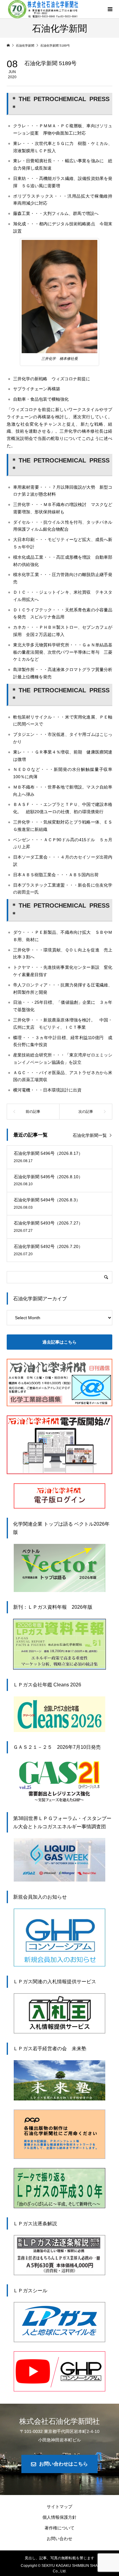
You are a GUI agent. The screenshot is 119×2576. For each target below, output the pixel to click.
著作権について (60, 2528)
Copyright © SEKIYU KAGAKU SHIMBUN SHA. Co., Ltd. (60, 2568)
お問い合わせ (60, 2539)
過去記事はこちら (60, 1342)
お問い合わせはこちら (63, 2464)
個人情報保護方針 (60, 2517)
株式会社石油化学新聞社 (60, 2421)
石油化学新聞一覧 (90, 1135)
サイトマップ (60, 2507)
